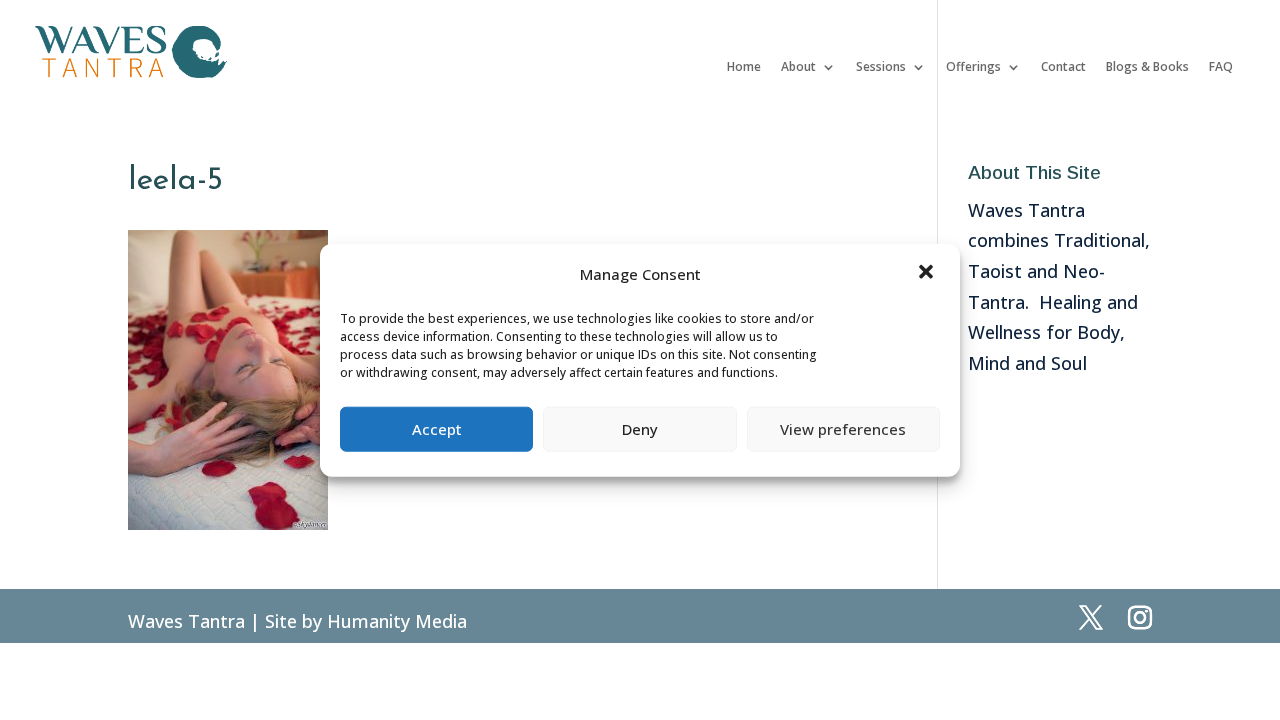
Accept (437, 429)
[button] (928, 274)
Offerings (973, 67)
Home (744, 67)
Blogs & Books (1147, 67)
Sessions (881, 67)
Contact (1063, 67)
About (798, 67)
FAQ (1221, 67)
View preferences (843, 429)
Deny (640, 429)
